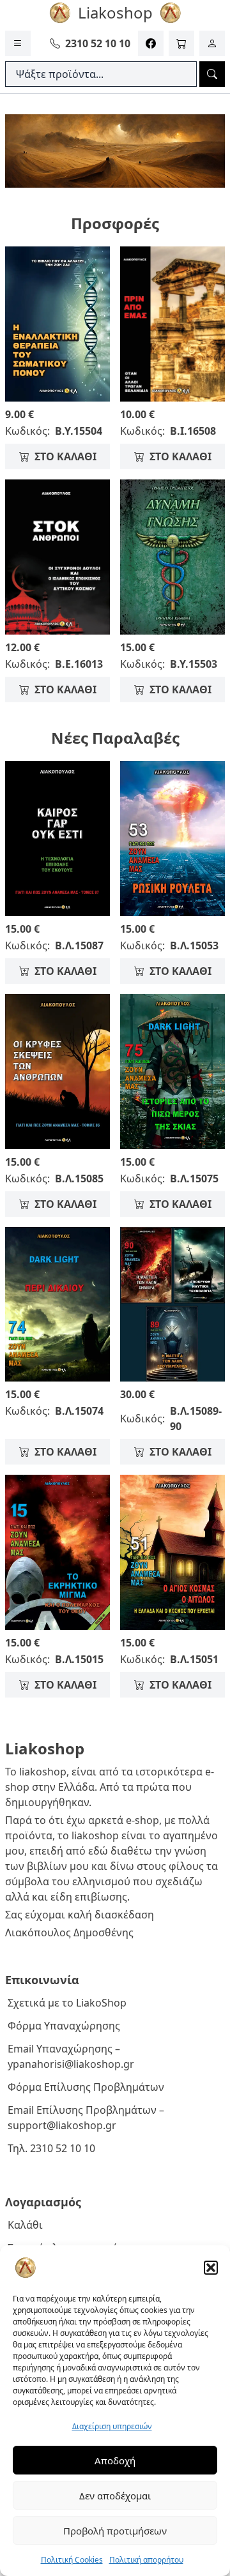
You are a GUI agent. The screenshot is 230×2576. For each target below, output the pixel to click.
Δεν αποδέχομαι (115, 2496)
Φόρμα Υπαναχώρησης (64, 2026)
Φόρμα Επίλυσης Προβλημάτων (86, 2087)
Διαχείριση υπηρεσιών (112, 2426)
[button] (211, 2268)
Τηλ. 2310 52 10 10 (51, 2148)
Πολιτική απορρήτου (146, 2560)
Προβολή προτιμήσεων (115, 2531)
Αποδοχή (115, 2460)
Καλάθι (25, 2225)
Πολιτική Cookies (72, 2560)
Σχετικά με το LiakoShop (67, 2003)
